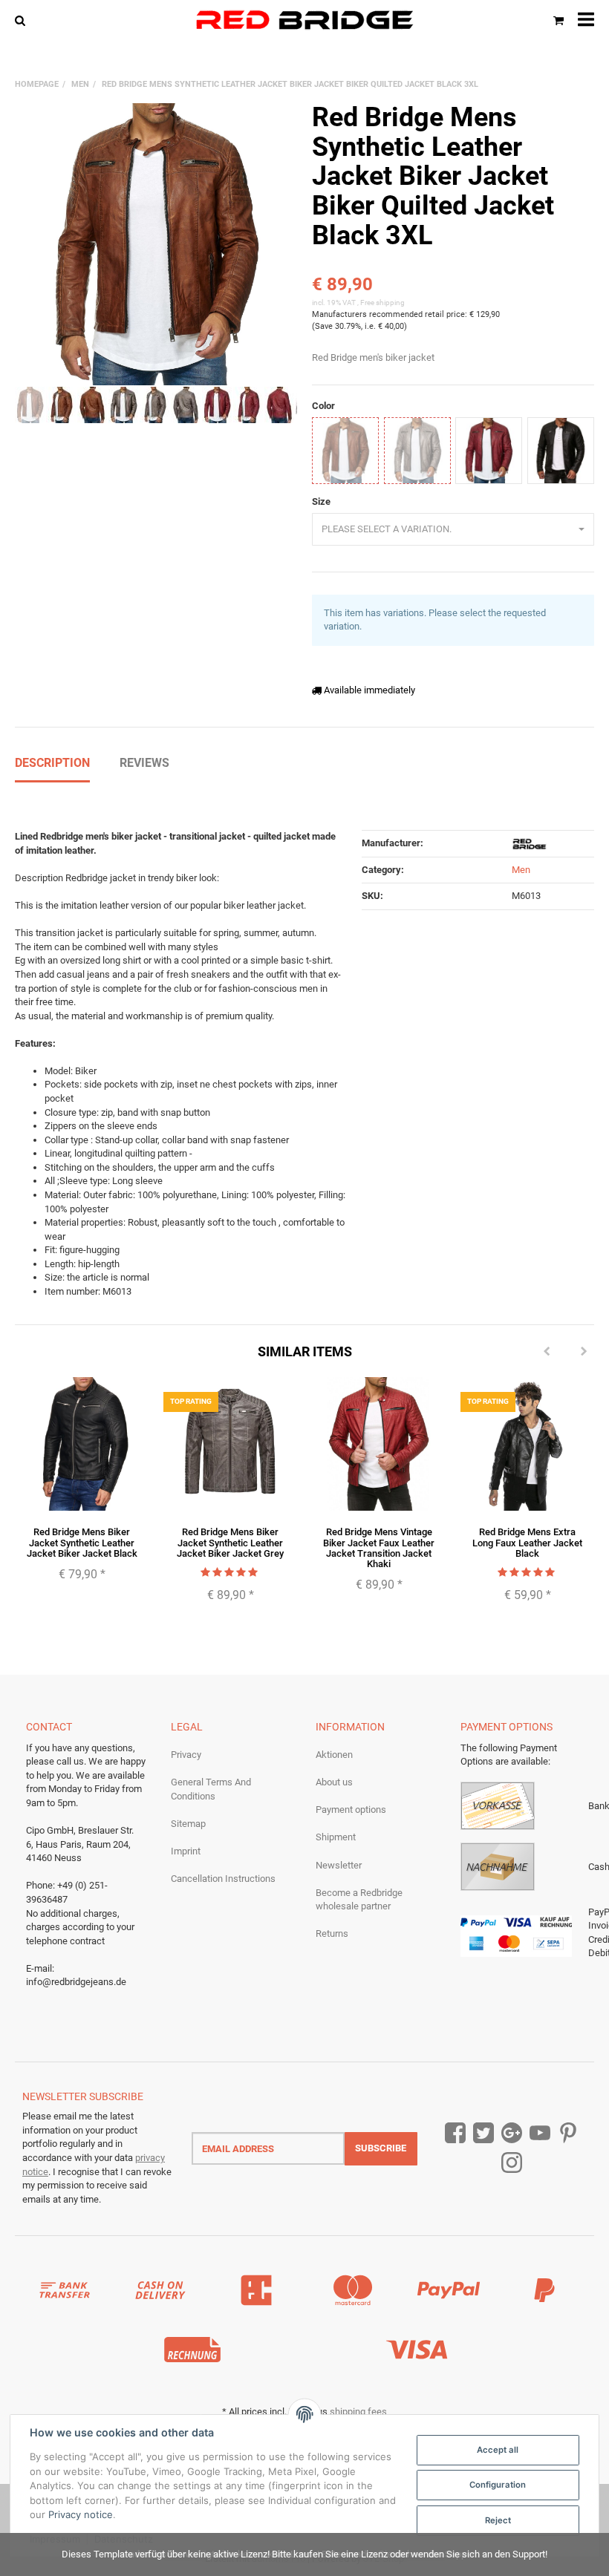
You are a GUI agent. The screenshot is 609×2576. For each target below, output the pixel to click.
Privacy (186, 1755)
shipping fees (358, 2412)
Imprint (186, 1851)
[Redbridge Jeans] (304, 20)
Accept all (498, 2450)
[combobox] (453, 530)
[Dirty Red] (489, 451)
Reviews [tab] (144, 763)
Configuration (498, 2485)
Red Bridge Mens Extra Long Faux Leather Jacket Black (527, 1543)
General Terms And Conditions (211, 1789)
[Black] (561, 451)
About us (334, 1782)
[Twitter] (483, 2134)
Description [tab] (52, 763)
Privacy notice (81, 2514)
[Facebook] (455, 2134)
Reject (498, 2520)
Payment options (351, 1810)
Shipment (336, 1837)
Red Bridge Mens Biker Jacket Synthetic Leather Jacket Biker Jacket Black (82, 1543)
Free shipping (382, 303)
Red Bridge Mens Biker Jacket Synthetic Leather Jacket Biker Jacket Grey (230, 1543)
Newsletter (339, 1865)
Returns (332, 1933)
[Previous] (547, 1352)
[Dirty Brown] (345, 451)
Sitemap (188, 1824)
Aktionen (334, 1755)
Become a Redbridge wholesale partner (359, 1900)
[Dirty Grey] (417, 451)
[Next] (584, 1352)
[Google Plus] (512, 2134)
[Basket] (558, 20)
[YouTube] (540, 2134)
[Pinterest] (568, 2134)
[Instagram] (512, 2164)
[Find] (23, 20)
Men (521, 870)
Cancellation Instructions (223, 1879)
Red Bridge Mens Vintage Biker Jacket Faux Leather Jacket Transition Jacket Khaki (379, 1548)
